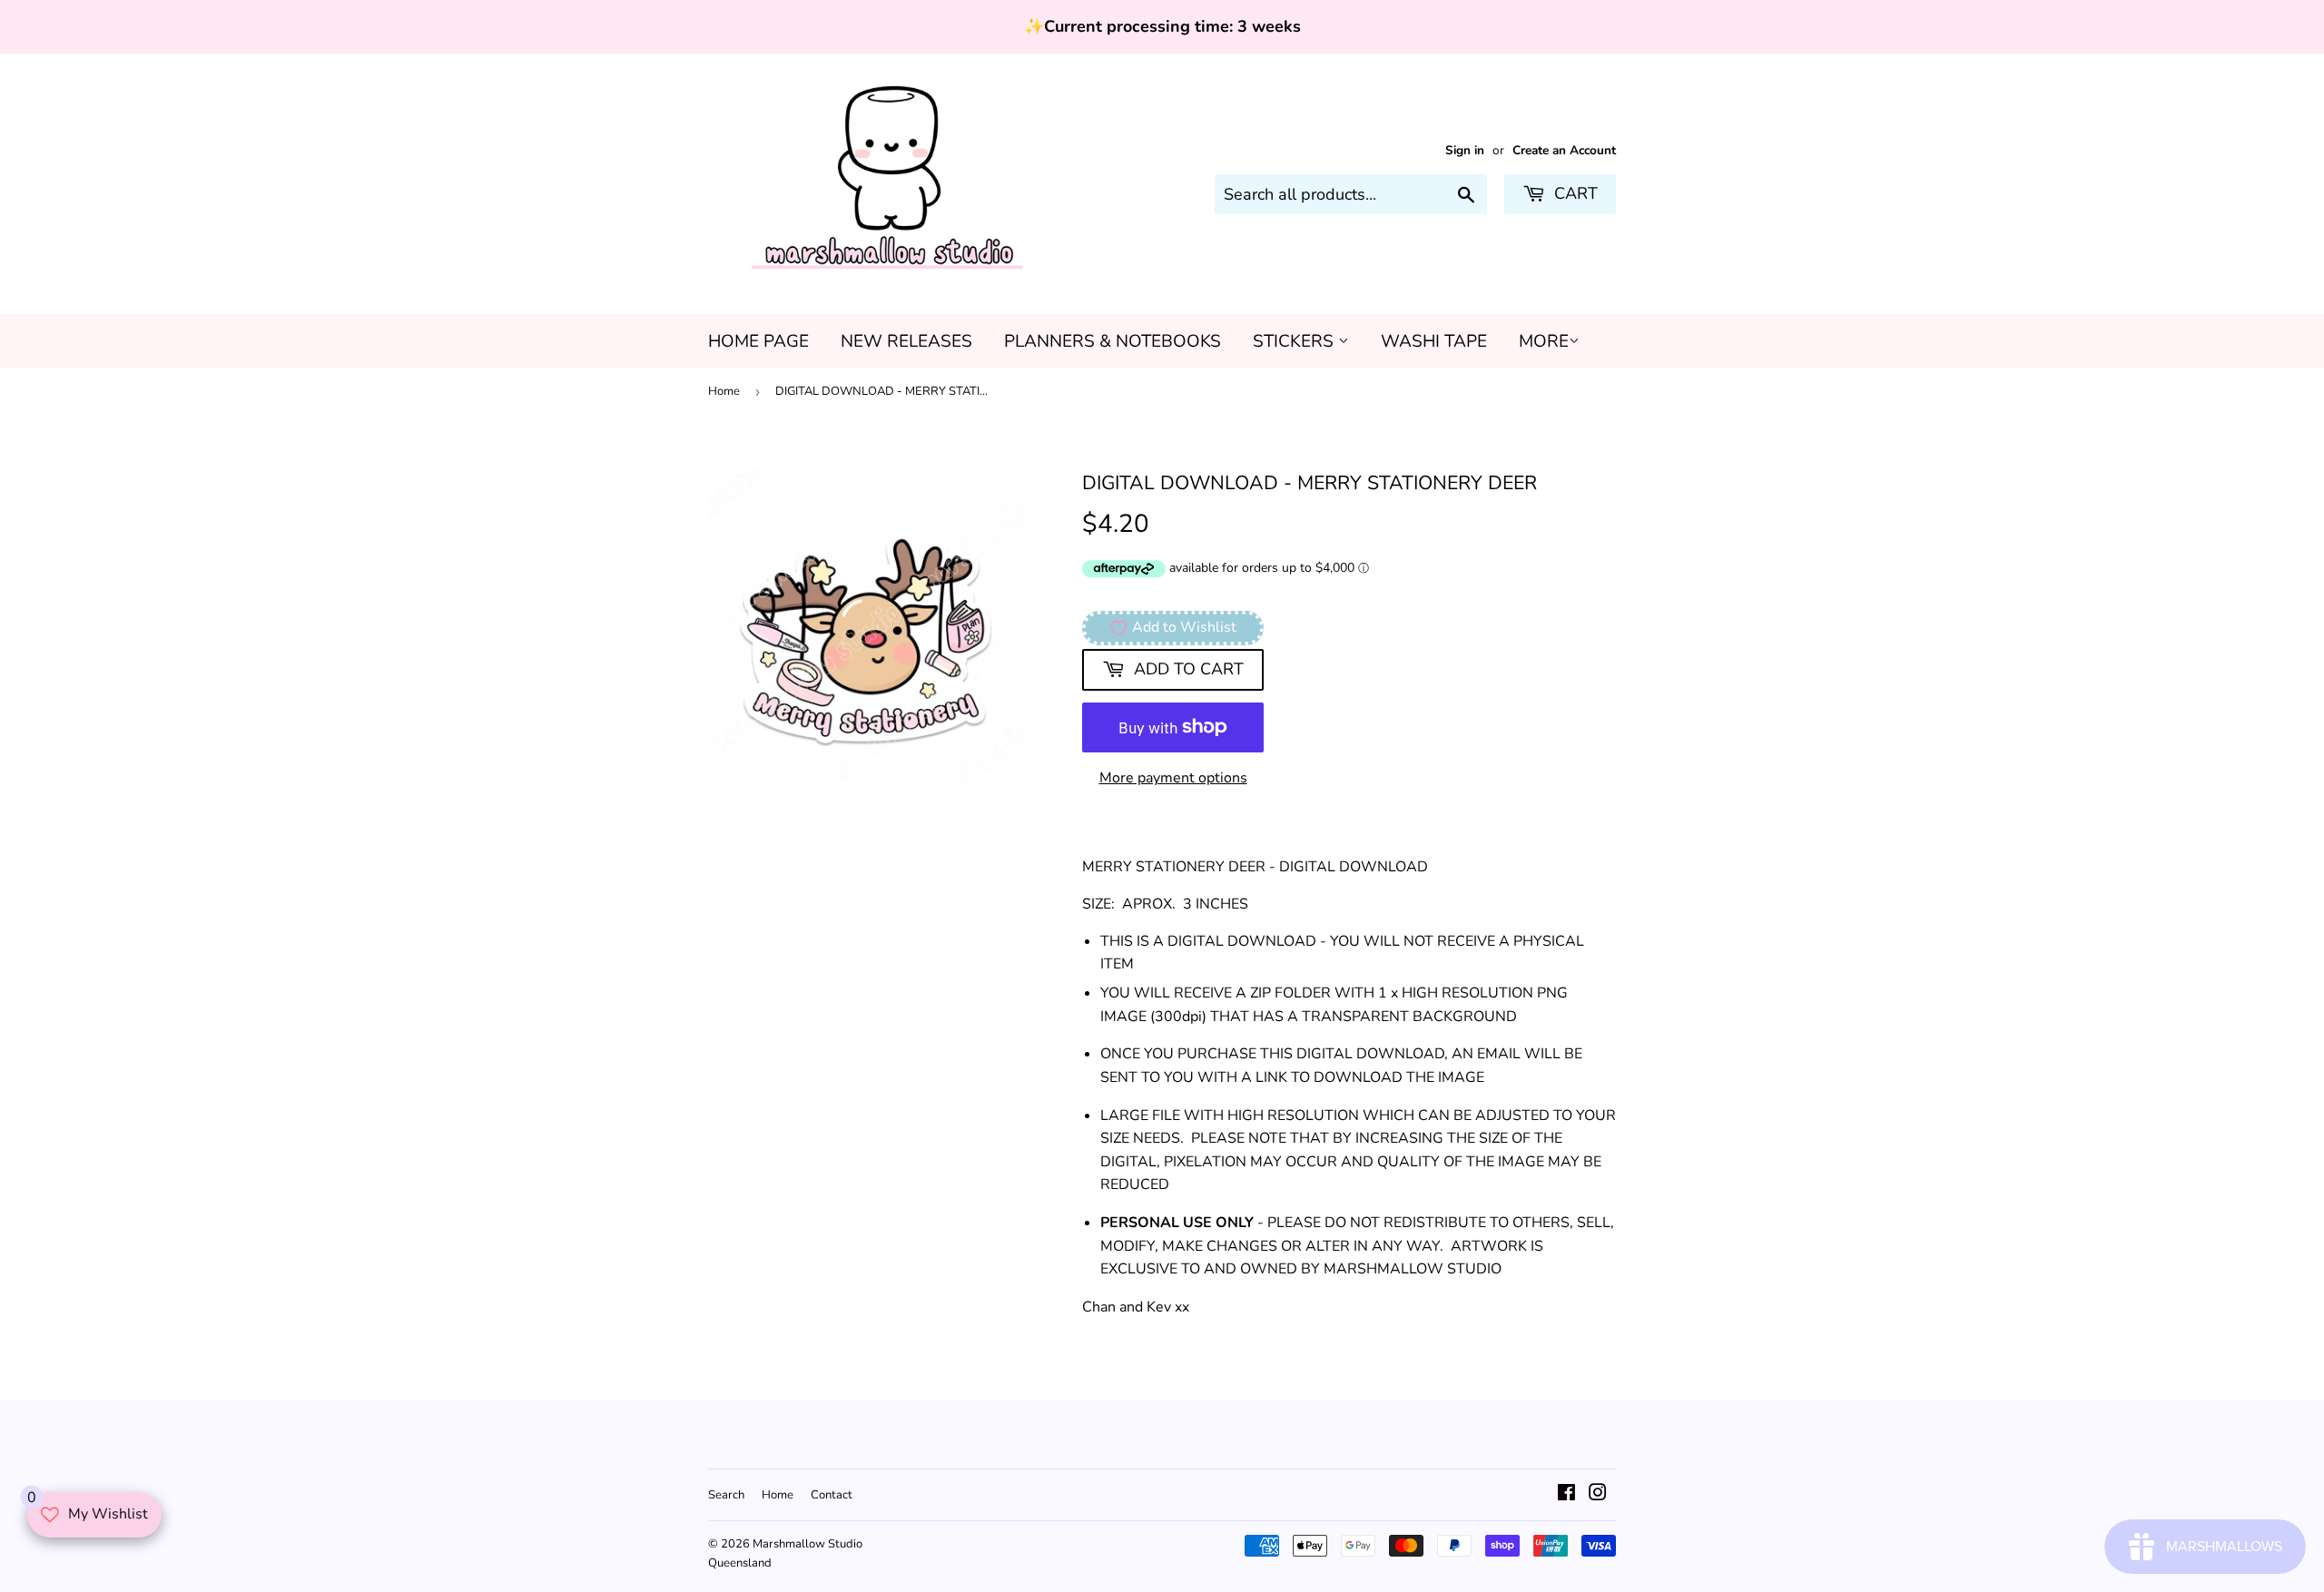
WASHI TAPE (1434, 341)
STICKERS (1295, 341)
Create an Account (1564, 150)
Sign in (1465, 150)
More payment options (1173, 778)
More (1544, 341)
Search (726, 1495)
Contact (832, 1495)
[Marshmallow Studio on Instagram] (1598, 1495)
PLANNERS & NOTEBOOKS (1113, 341)
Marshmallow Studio (807, 1544)
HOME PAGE (758, 341)
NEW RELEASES (906, 341)
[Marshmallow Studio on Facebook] (1566, 1495)
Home (724, 391)
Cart (1574, 193)
